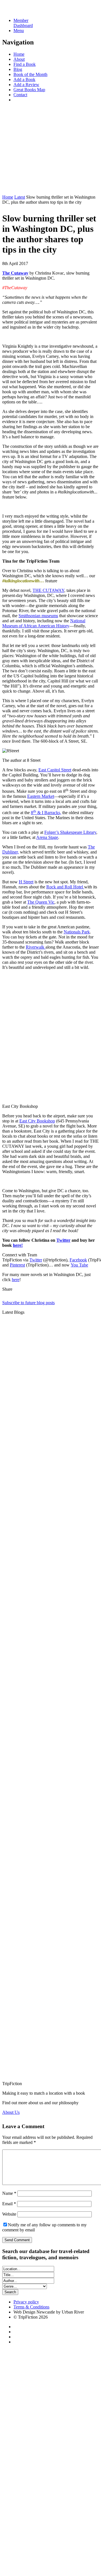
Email (9, 2204)
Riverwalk (36, 947)
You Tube (79, 1265)
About (19, 59)
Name (9, 2193)
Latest (20, 197)
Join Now (11, 187)
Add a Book (24, 79)
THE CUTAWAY (48, 590)
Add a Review (26, 85)
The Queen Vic (41, 902)
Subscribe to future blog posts (28, 1303)
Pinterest (17, 1265)
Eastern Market (41, 796)
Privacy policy (26, 2302)
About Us (11, 2112)
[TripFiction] (29, 11)
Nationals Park (77, 932)
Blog (18, 69)
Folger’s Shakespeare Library (70, 832)
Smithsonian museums (38, 616)
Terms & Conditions (31, 2307)
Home (19, 54)
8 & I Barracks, (46, 813)
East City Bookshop (37, 1121)
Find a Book (25, 64)
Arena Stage (47, 837)
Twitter (63, 1240)
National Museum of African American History (44, 623)
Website (9, 2214)
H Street (26, 882)
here (16, 1280)
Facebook (78, 1260)
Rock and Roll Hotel (65, 887)
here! (18, 1245)
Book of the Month (30, 74)
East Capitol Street (55, 770)
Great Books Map (29, 90)
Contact (20, 95)
